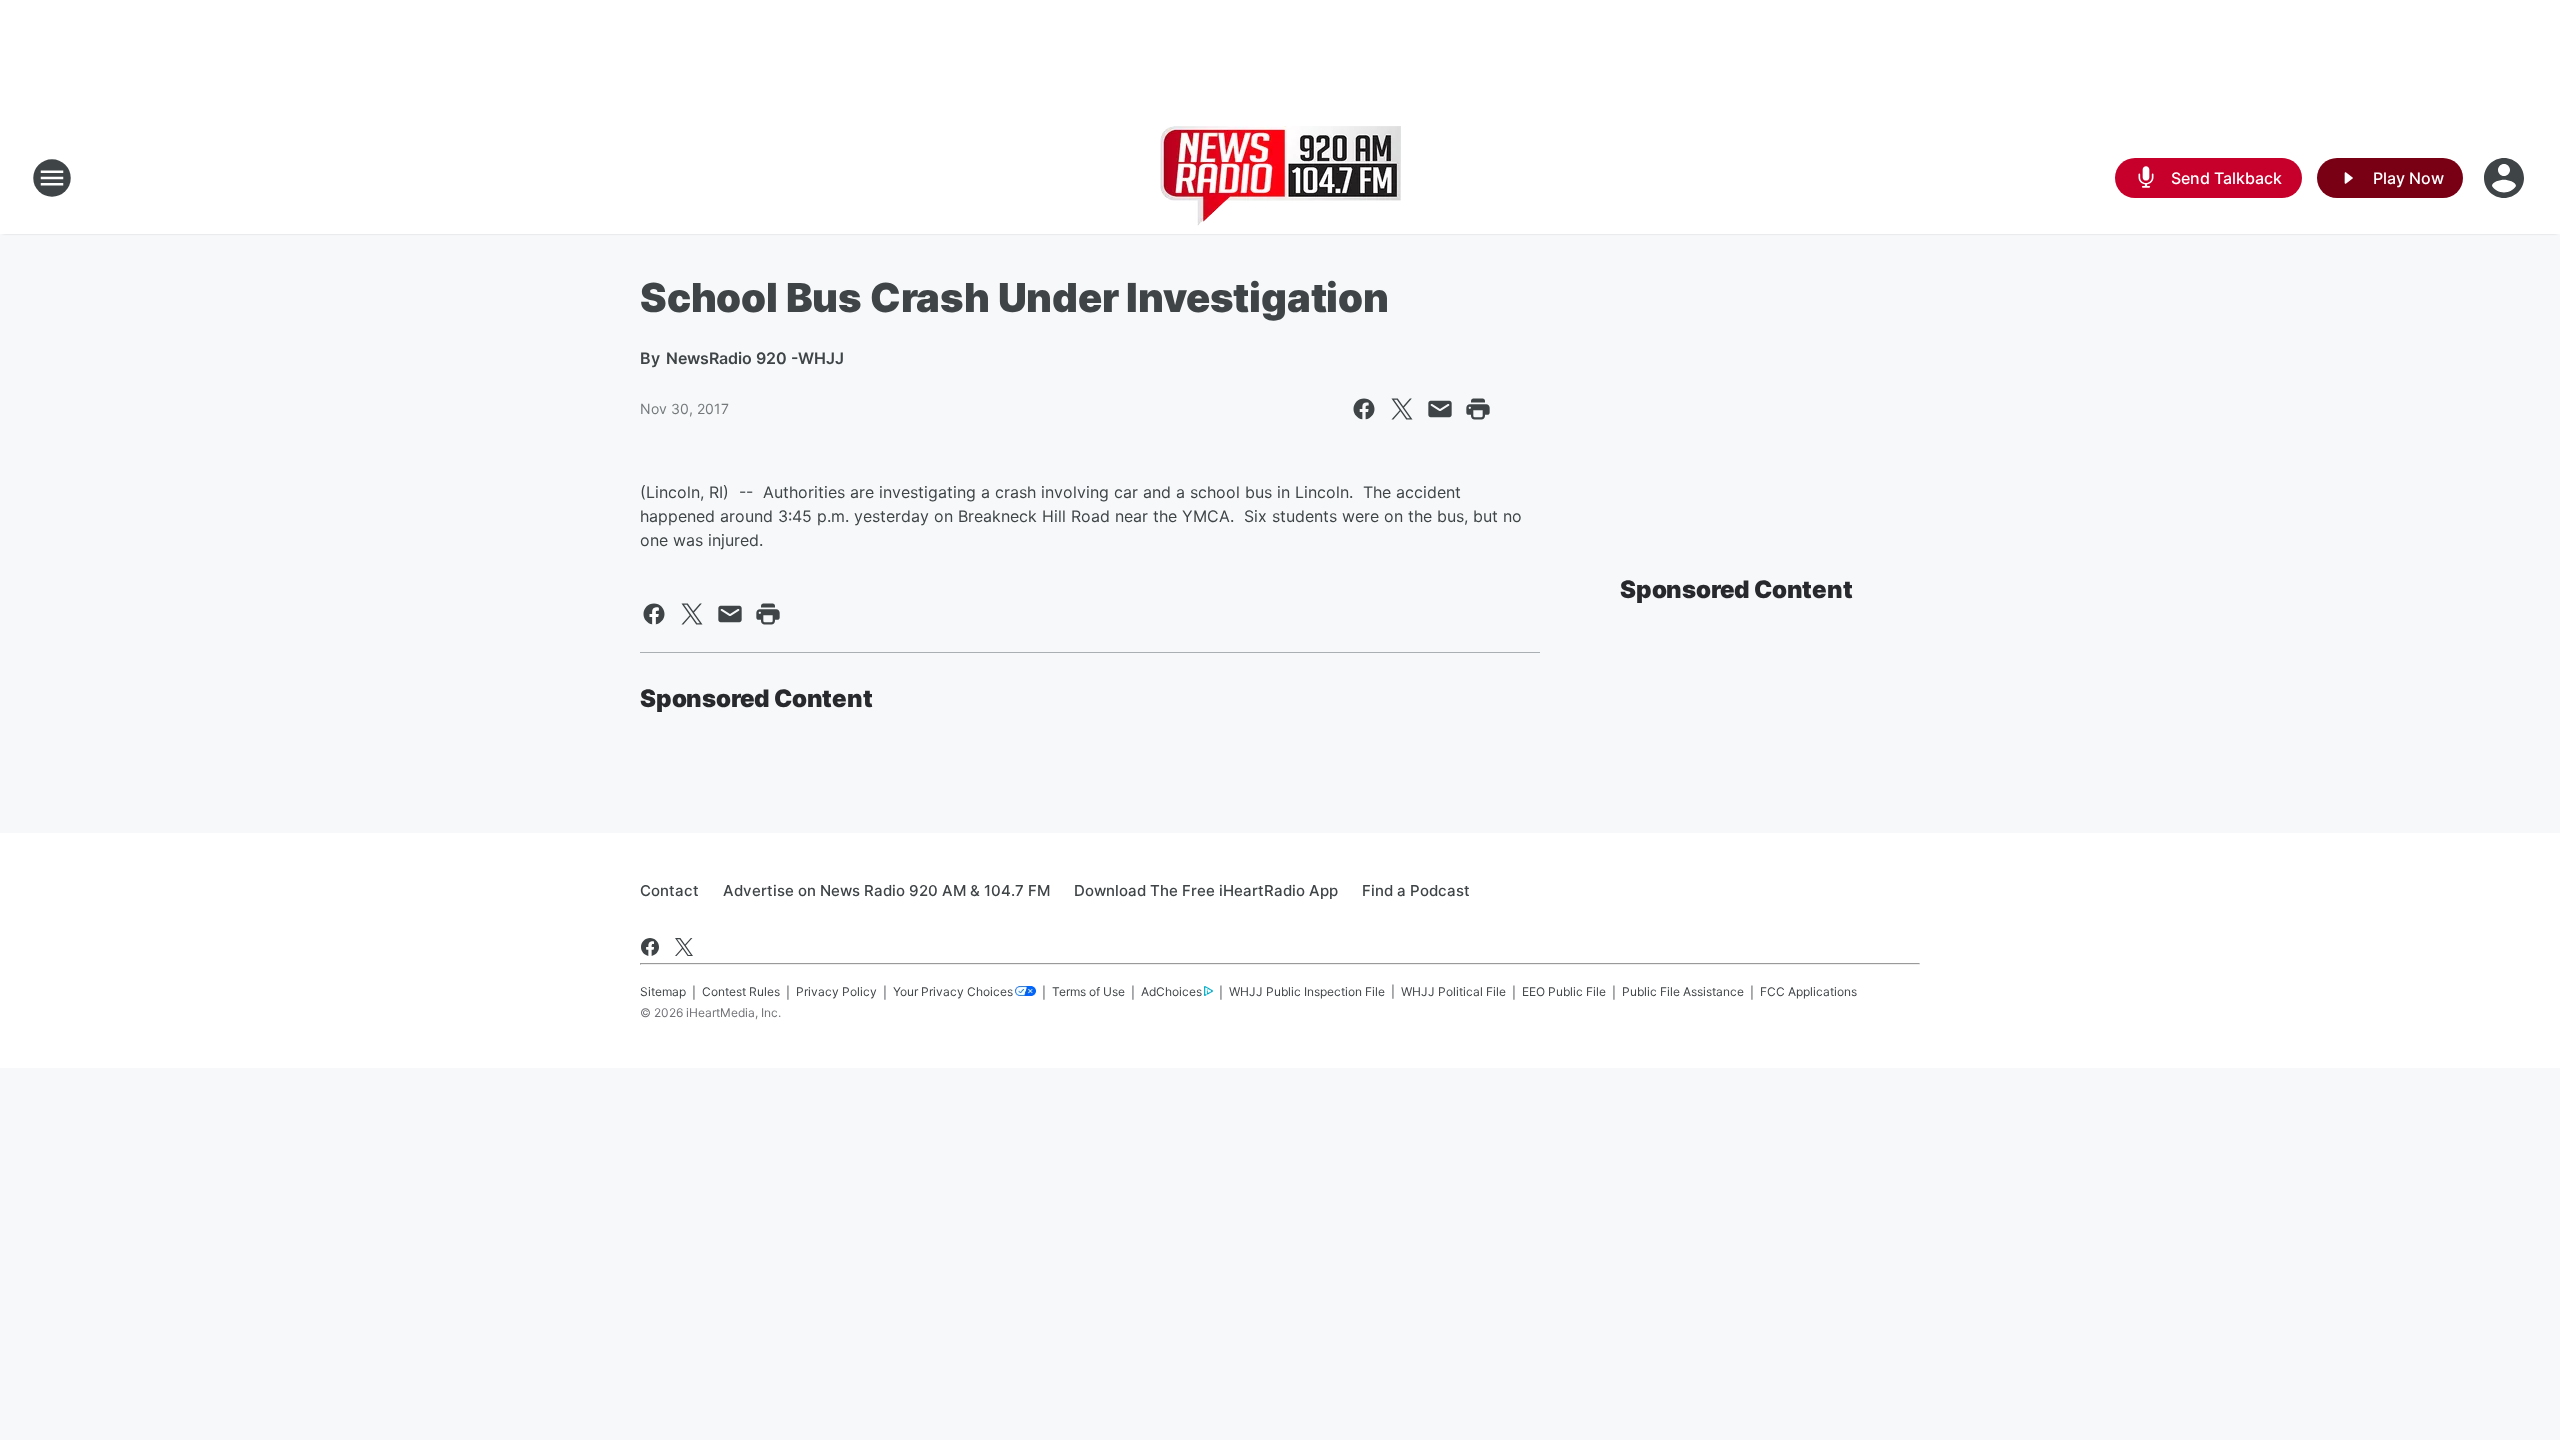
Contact (669, 890)
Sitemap (663, 991)
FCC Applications (1808, 991)
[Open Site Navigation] (52, 178)
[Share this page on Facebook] (1364, 409)
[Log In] (2506, 178)
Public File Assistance (1683, 991)
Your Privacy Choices (953, 991)
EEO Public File (1564, 991)
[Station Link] (1280, 178)
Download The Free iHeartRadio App (1206, 890)
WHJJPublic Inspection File (1307, 991)
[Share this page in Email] (1440, 409)
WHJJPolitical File (1453, 991)
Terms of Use (1088, 991)
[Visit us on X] (684, 947)
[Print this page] (1478, 409)
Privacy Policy (836, 991)
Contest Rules (741, 991)
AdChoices (1171, 991)
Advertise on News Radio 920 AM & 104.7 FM (886, 890)
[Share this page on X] (1402, 409)
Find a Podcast (1416, 890)
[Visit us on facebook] (650, 947)
